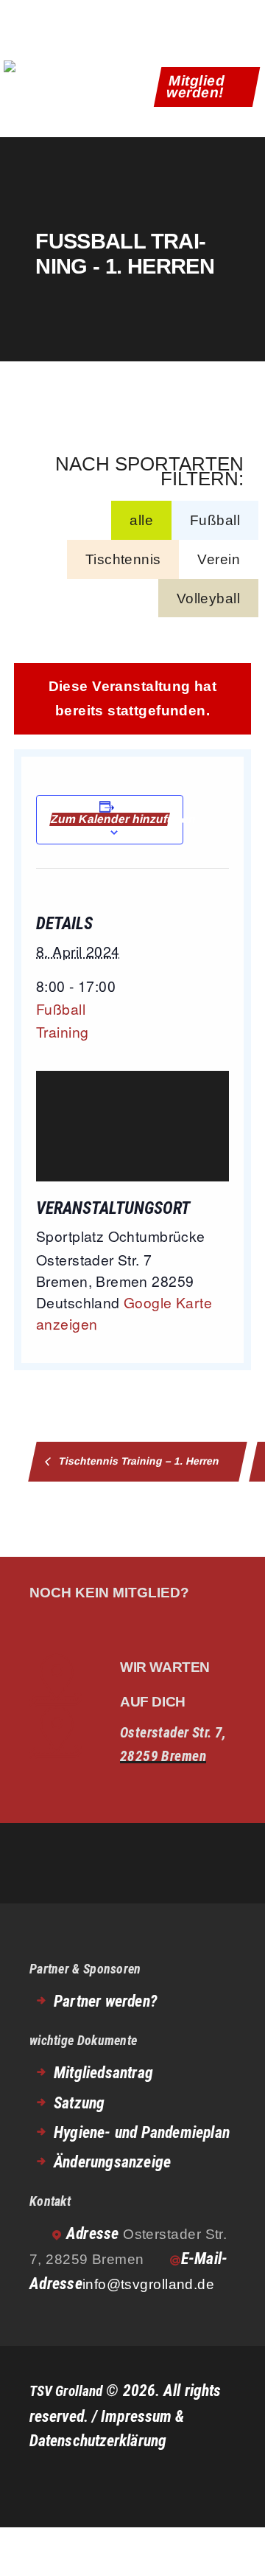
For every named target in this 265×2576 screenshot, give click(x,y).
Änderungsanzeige (112, 2162)
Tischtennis (123, 559)
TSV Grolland (66, 2391)
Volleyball (208, 598)
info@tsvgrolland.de (149, 2284)
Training (62, 1031)
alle (141, 520)
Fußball (215, 520)
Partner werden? (105, 2001)
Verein (219, 559)
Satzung (79, 2103)
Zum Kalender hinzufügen (110, 819)
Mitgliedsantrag (103, 2073)
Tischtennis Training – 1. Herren (138, 1461)
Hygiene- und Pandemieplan (142, 2132)
